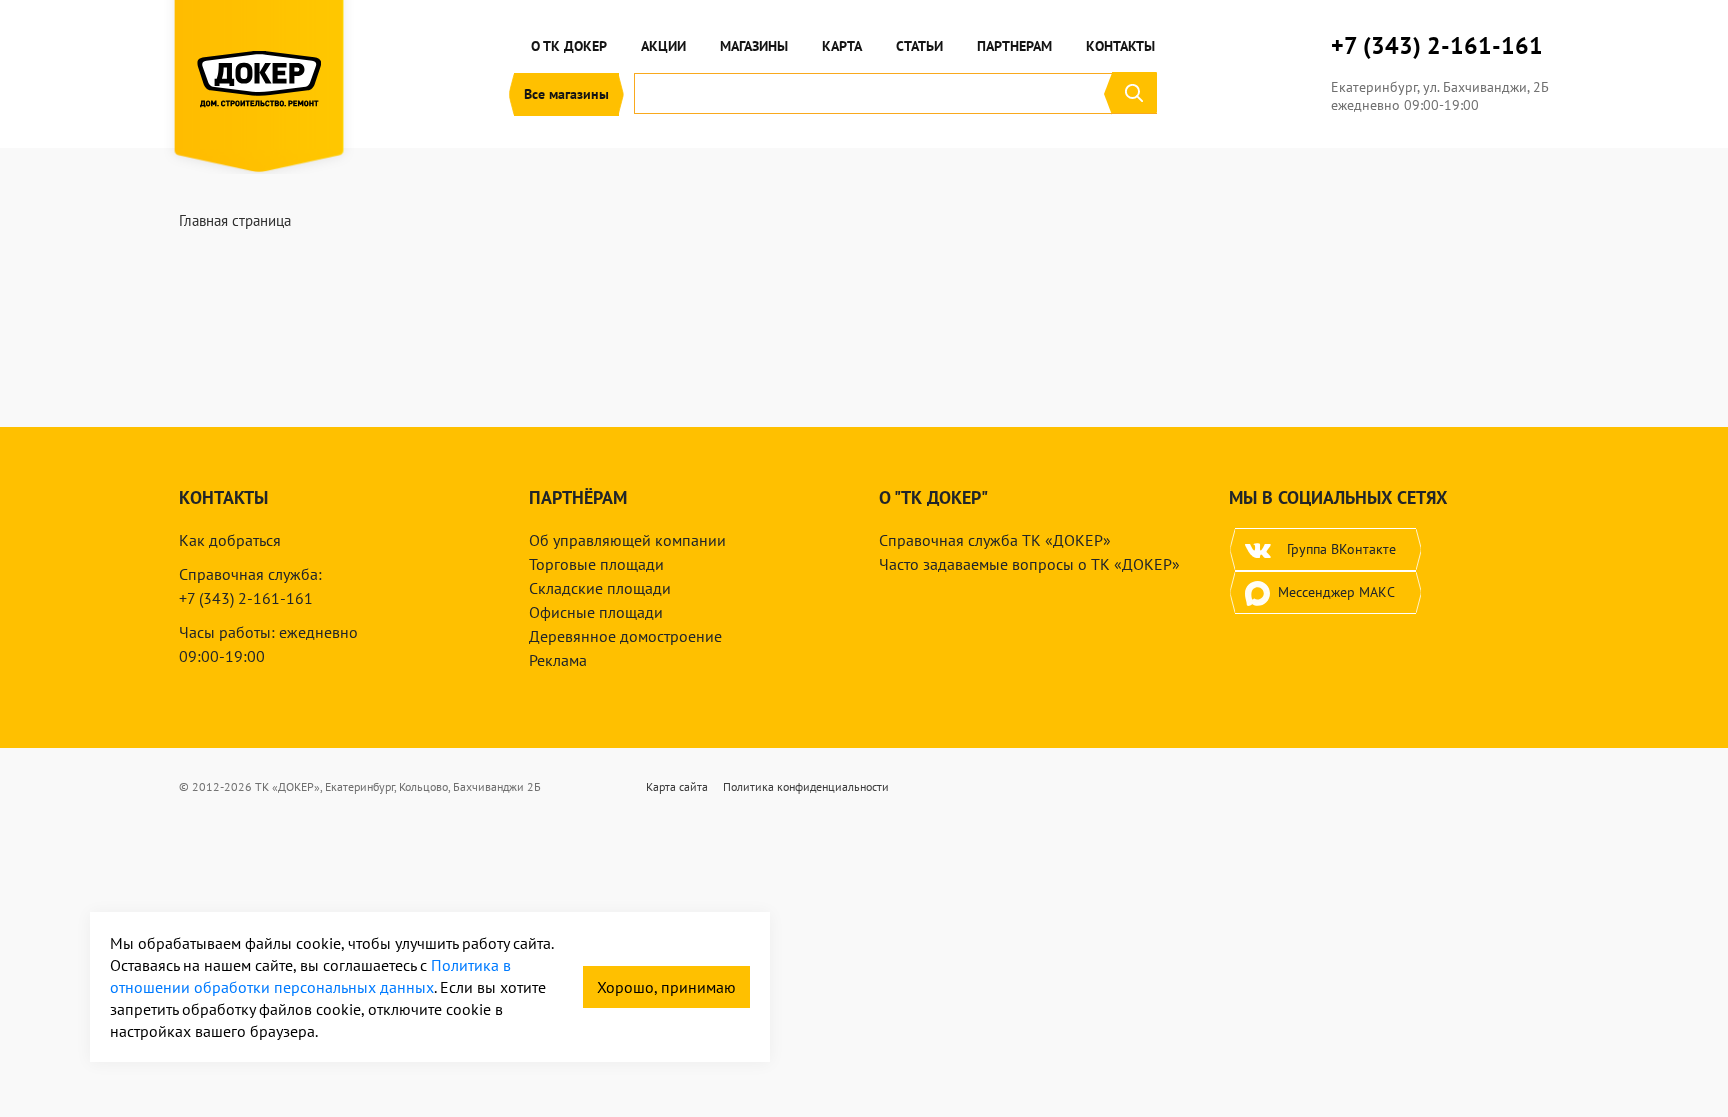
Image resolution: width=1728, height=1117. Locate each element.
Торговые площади (596, 564)
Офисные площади (596, 612)
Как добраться (230, 540)
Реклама (558, 660)
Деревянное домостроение (625, 636)
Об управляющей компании (627, 540)
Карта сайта (677, 786)
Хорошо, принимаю (666, 987)
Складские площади (600, 588)
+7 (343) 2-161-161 (1437, 46)
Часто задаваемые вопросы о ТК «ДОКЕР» (1029, 564)
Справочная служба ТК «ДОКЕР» (995, 540)
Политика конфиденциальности (806, 786)
